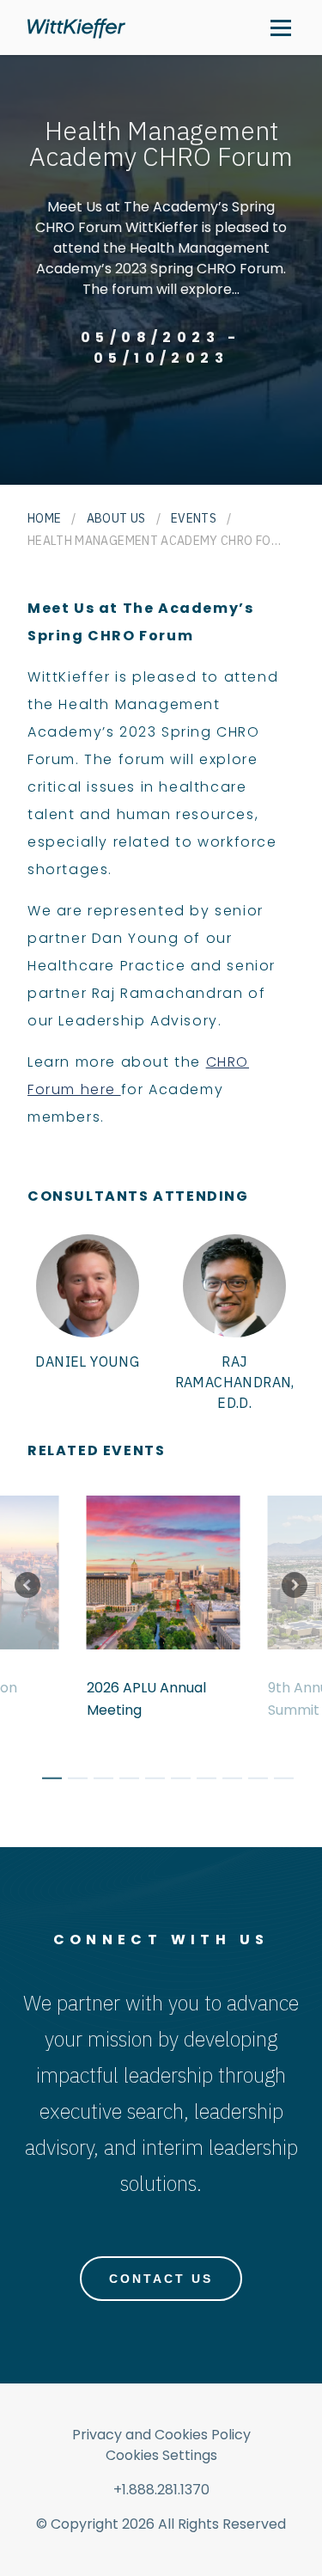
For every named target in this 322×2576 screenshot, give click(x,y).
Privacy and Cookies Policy (161, 2435)
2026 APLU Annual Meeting (146, 1699)
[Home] (76, 28)
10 (277, 1781)
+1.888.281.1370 (161, 2490)
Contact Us (161, 2279)
